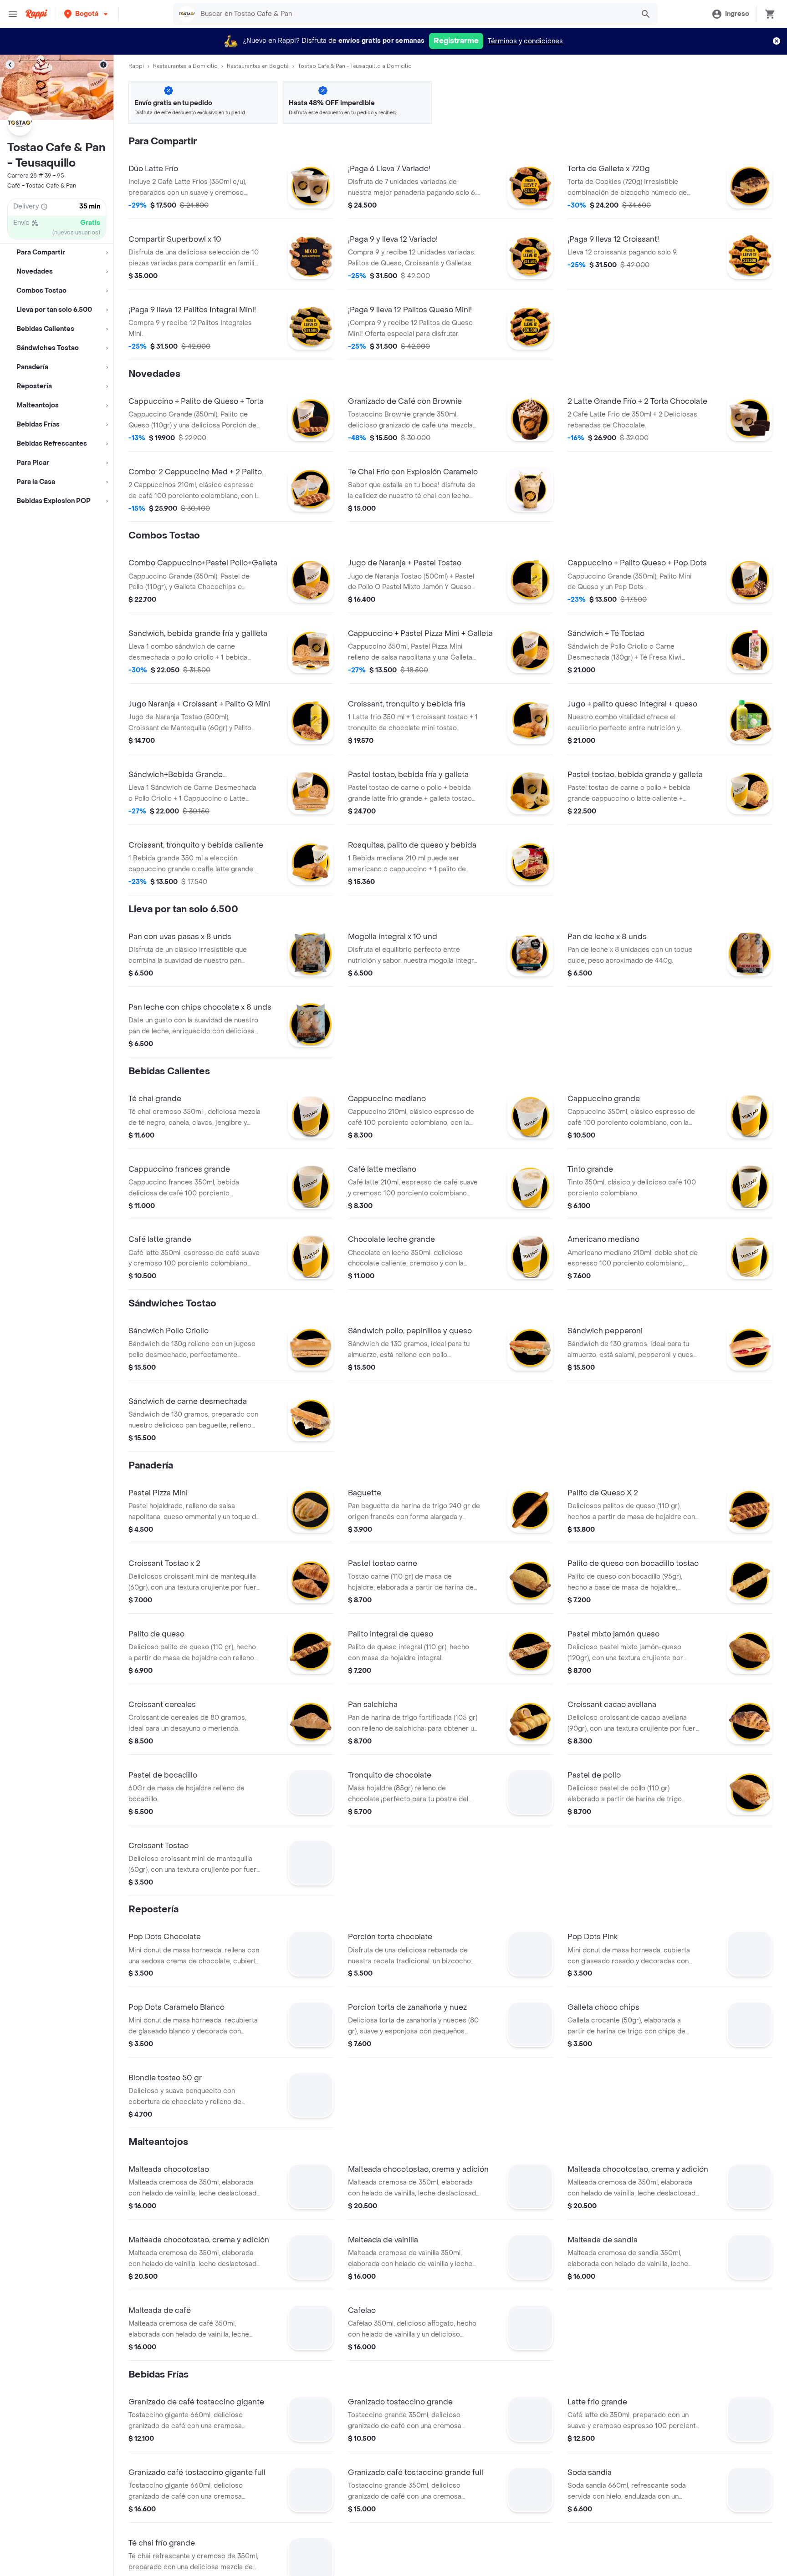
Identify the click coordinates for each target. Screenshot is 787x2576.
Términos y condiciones (525, 41)
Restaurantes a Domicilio (185, 66)
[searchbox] (414, 14)
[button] (87, 14)
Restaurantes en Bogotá (258, 66)
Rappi (136, 66)
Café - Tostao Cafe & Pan (42, 186)
